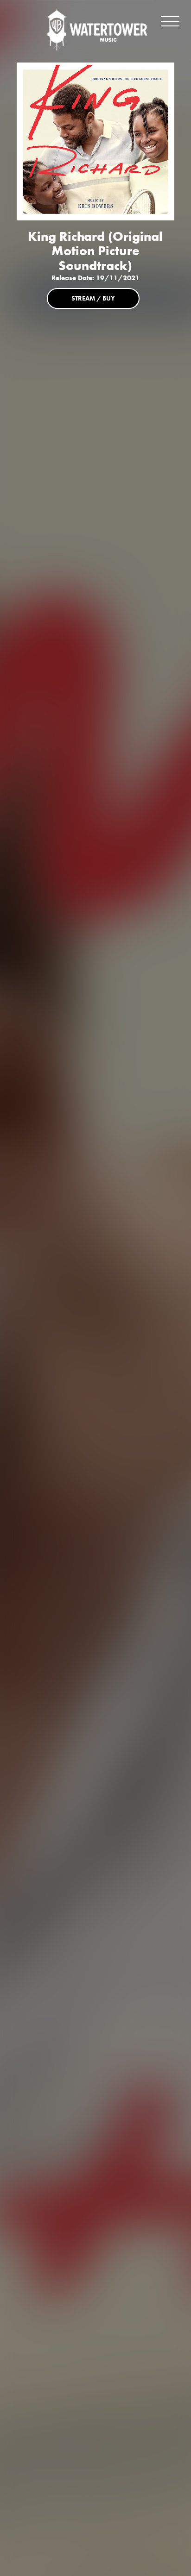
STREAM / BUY (93, 298)
